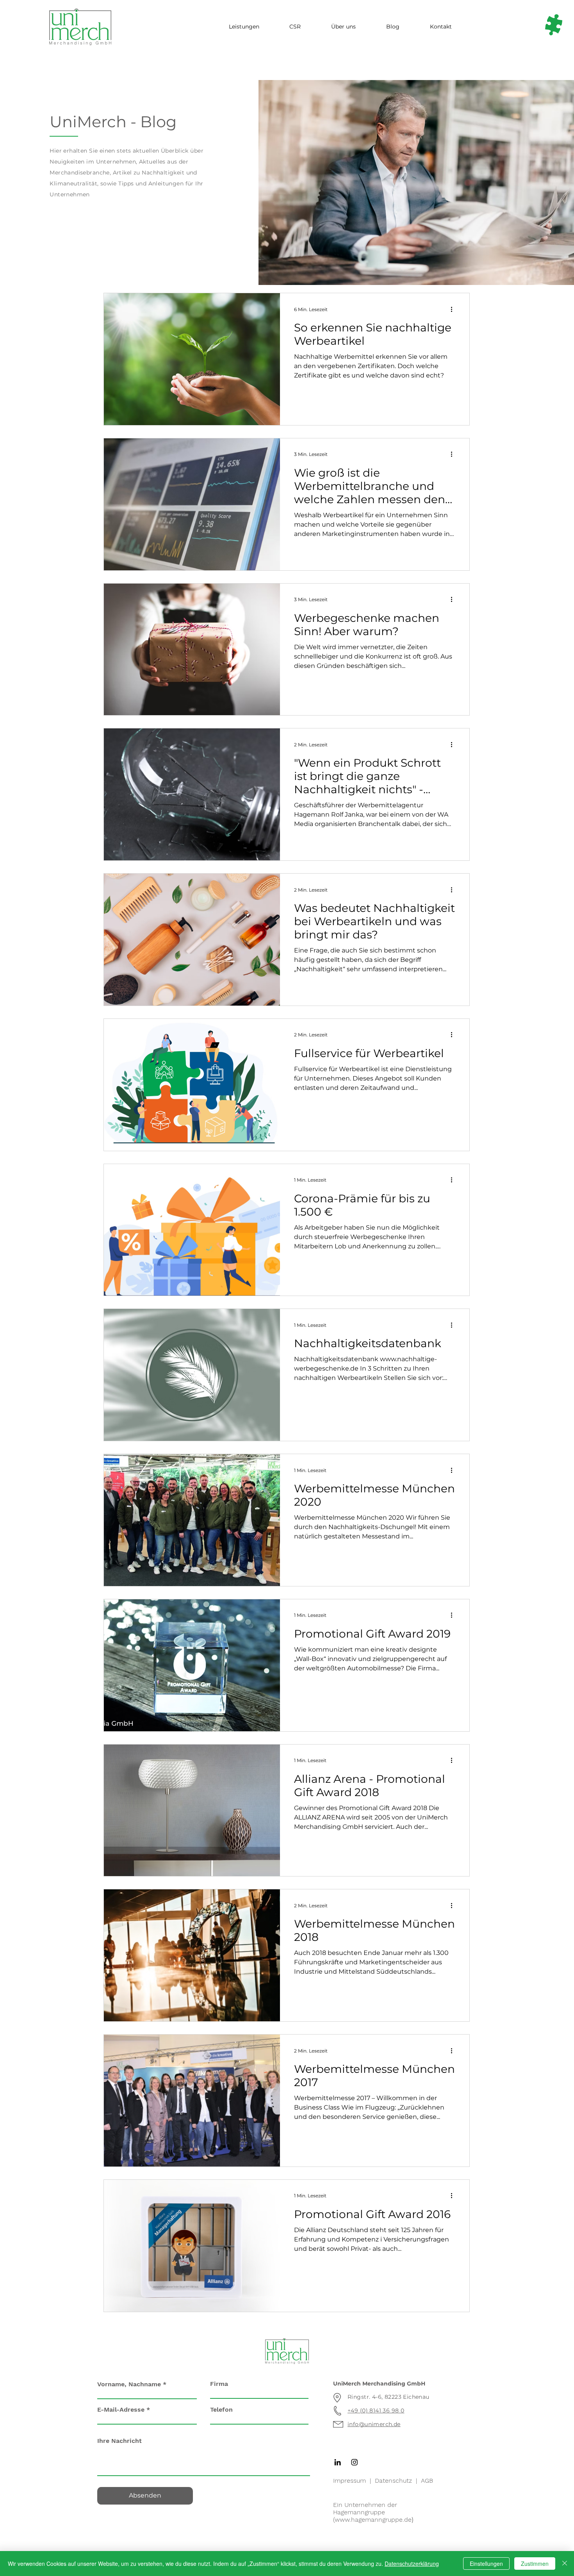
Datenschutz (393, 2481)
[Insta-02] (354, 2462)
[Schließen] (565, 2564)
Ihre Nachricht (119, 2441)
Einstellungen (486, 2564)
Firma (219, 2384)
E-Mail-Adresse (121, 2410)
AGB (427, 2481)
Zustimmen (535, 2564)
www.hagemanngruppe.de (373, 2520)
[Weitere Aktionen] (454, 309)
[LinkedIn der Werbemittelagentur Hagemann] (338, 2462)
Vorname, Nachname (129, 2384)
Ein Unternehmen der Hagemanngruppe (365, 2508)
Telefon (221, 2410)
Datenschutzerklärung (412, 2564)
